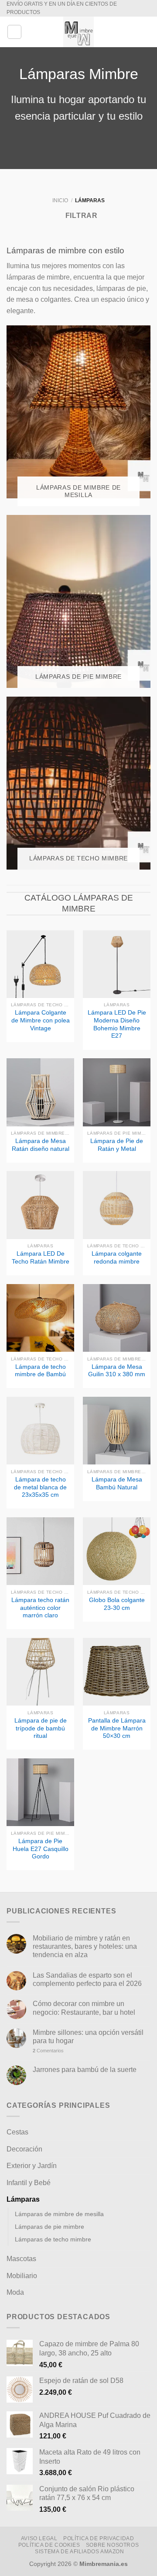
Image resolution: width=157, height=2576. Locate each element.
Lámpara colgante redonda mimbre (117, 1258)
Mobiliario (22, 2276)
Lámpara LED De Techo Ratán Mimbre (41, 1258)
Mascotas (21, 2259)
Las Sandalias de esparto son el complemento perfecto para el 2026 (87, 1979)
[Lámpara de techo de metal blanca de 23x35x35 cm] (40, 1431)
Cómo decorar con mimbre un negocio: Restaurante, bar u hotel (84, 2008)
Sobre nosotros (113, 2545)
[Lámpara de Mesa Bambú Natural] (117, 1431)
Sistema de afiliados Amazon (80, 2552)
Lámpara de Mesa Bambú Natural (117, 1483)
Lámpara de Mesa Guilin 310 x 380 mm (117, 1371)
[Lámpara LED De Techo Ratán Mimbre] (40, 1205)
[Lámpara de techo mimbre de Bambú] (40, 1318)
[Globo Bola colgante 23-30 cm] (117, 1551)
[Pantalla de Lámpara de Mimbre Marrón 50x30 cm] (117, 1672)
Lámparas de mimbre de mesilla (59, 2214)
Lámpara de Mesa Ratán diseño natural (41, 1145)
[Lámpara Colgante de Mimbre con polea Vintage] (40, 964)
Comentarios (48, 2051)
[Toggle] (147, 2132)
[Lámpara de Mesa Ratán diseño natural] (40, 1092)
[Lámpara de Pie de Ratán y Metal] (117, 1092)
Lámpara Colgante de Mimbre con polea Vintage (41, 1020)
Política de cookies (49, 2545)
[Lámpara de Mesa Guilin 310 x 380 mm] (117, 1318)
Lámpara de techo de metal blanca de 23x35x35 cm (40, 1487)
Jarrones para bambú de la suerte (85, 2070)
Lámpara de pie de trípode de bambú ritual (41, 1728)
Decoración (24, 2149)
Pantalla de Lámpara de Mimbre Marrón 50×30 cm (117, 1728)
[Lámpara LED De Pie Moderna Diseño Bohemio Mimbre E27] (117, 964)
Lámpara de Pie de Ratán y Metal (117, 1145)
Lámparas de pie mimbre (49, 2227)
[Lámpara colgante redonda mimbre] (117, 1205)
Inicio (60, 200)
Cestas (17, 2132)
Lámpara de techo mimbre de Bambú (40, 1371)
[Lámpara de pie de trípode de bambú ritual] (40, 1672)
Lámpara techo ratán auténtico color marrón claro (40, 1608)
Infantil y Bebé (29, 2183)
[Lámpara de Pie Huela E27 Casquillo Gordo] (40, 1792)
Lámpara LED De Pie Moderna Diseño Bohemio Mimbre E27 (117, 1024)
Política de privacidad (99, 2538)
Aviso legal (39, 2538)
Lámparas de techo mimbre (53, 2239)
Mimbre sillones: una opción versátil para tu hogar (88, 2037)
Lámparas (23, 2199)
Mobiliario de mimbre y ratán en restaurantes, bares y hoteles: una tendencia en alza (85, 1946)
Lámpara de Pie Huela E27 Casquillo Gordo (41, 1849)
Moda (15, 2292)
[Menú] (14, 32)
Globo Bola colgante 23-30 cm (117, 1604)
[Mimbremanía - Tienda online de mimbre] (78, 32)
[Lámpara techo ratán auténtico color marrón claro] (40, 1551)
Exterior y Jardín (32, 2166)
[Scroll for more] (78, 149)
